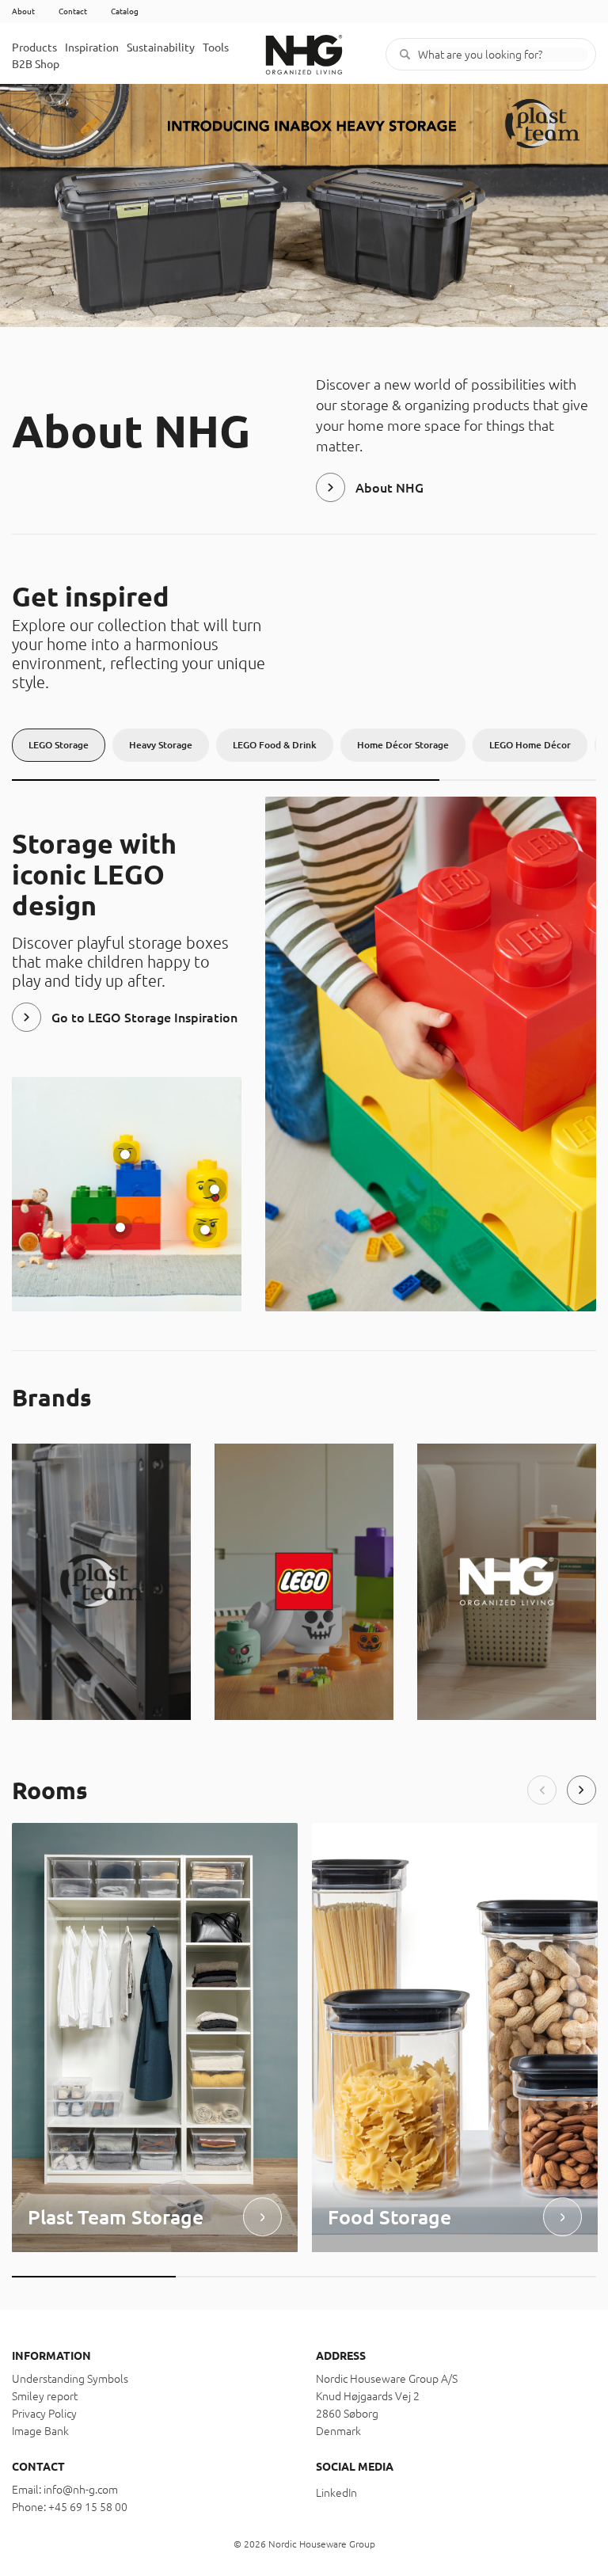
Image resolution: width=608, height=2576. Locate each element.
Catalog (125, 11)
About (23, 11)
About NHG (389, 488)
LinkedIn (336, 2493)
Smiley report (45, 2396)
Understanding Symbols (70, 2379)
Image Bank (40, 2431)
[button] (542, 1790)
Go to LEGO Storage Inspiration (144, 1018)
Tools (216, 48)
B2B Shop (36, 64)
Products (34, 48)
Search (405, 54)
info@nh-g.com (81, 2490)
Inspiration (92, 48)
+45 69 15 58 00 (88, 2507)
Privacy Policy (44, 2414)
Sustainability (161, 48)
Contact (73, 11)
